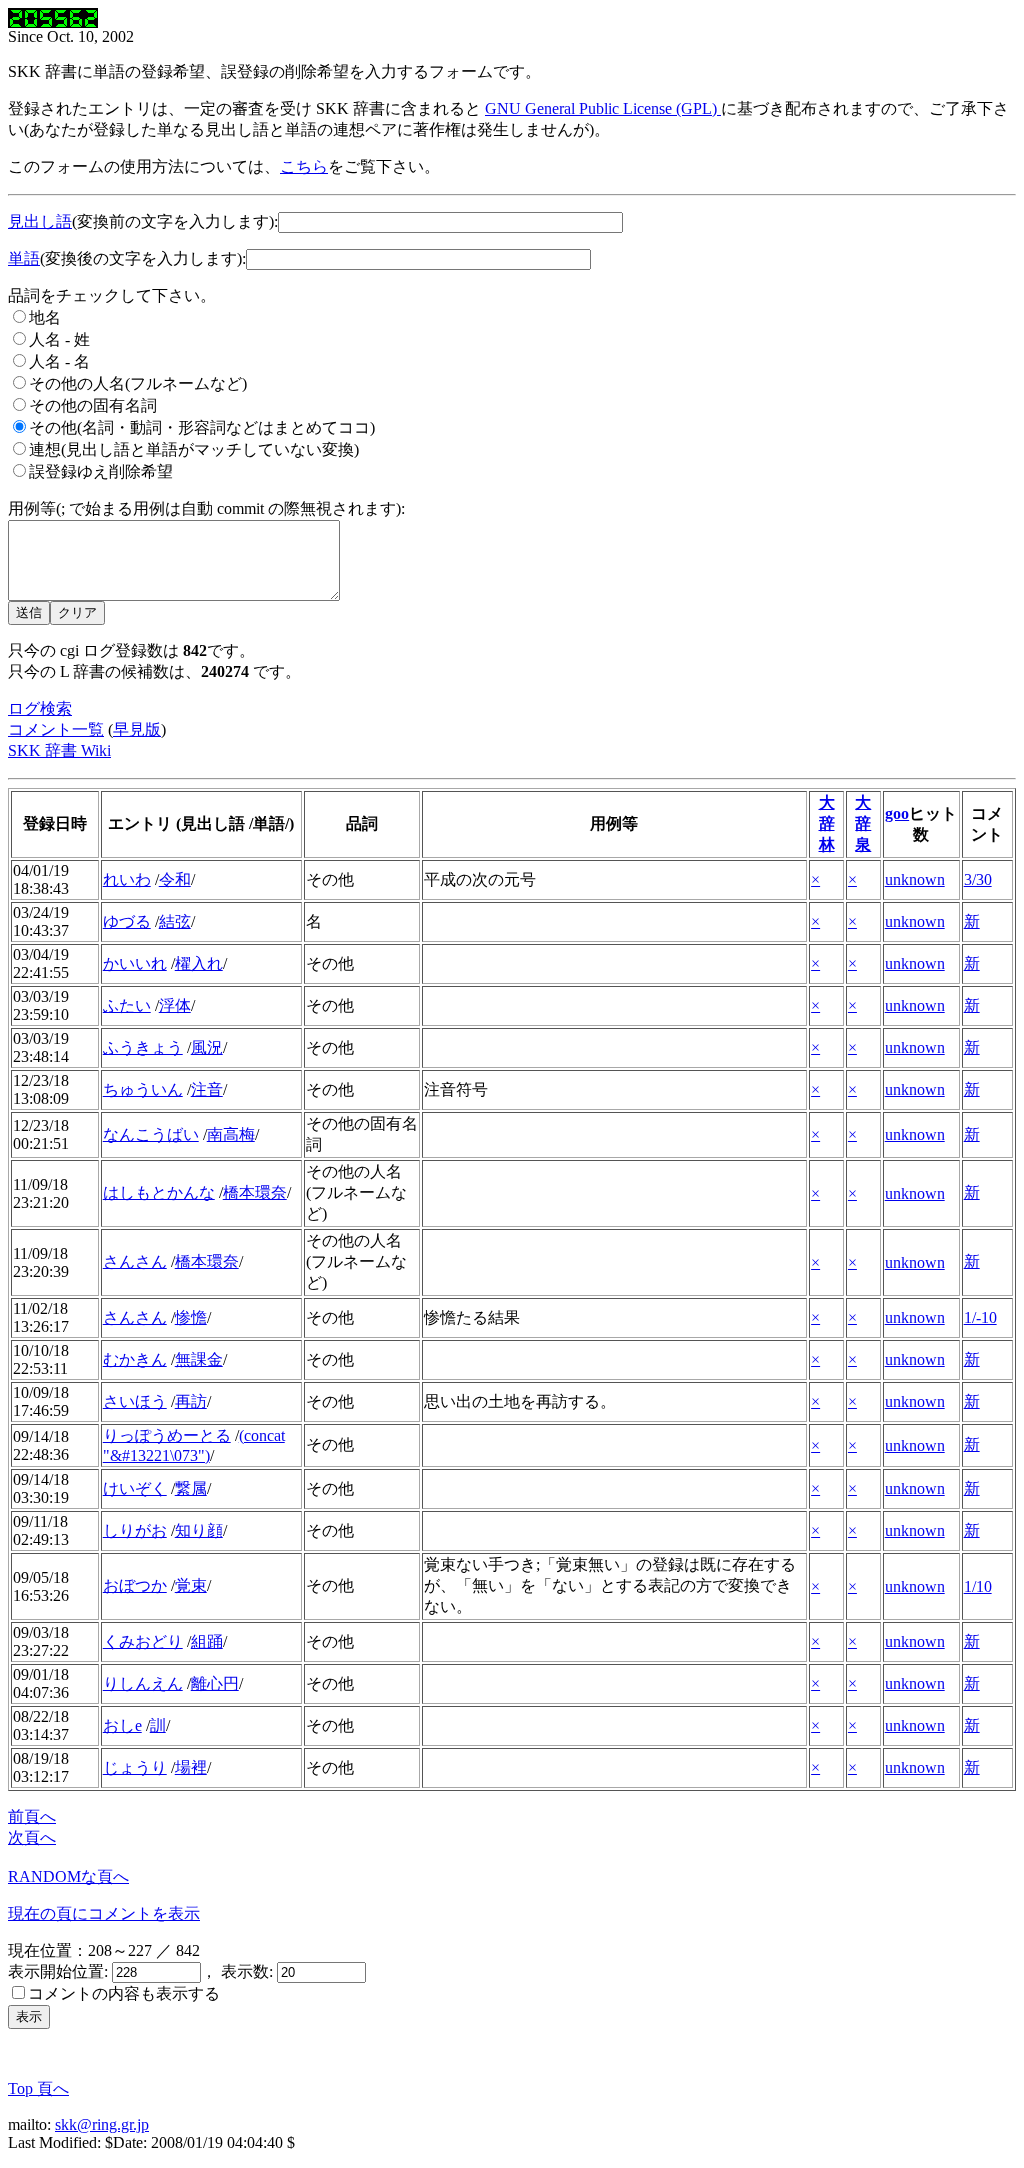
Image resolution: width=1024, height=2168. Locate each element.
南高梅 (231, 1134)
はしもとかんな (159, 1192)
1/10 (978, 1586)
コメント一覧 (56, 729)
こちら (304, 166)
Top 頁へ (38, 2088)
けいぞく (135, 1488)
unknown (915, 879)
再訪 (191, 1401)
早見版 (137, 729)
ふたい (127, 1005)
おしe (122, 1725)
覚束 (191, 1585)
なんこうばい (151, 1134)
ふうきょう (143, 1047)
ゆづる (127, 921)
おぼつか (135, 1585)
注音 (207, 1089)
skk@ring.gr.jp (102, 2124)
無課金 (199, 1359)
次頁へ (32, 1837)
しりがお (135, 1530)
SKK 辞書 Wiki (59, 750)
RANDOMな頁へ (68, 1876)
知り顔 (199, 1530)
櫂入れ (199, 963)
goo (897, 813)
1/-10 (980, 1317)
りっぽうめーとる (167, 1435)
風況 (207, 1047)
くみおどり (143, 1641)
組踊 (207, 1641)
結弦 (175, 921)
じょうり (135, 1767)
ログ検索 (40, 708)
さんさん (135, 1261)
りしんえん (143, 1683)
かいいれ (135, 963)
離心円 (215, 1683)
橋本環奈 (255, 1192)
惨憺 (191, 1317)
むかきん (135, 1359)
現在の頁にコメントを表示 (104, 1913)
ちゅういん (143, 1089)
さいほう (135, 1401)
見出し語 (40, 221)
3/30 (978, 879)
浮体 (175, 1005)
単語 (24, 258)
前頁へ (32, 1816)
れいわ (127, 879)
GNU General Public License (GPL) (603, 108)
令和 (175, 879)
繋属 (191, 1488)
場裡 (191, 1767)
